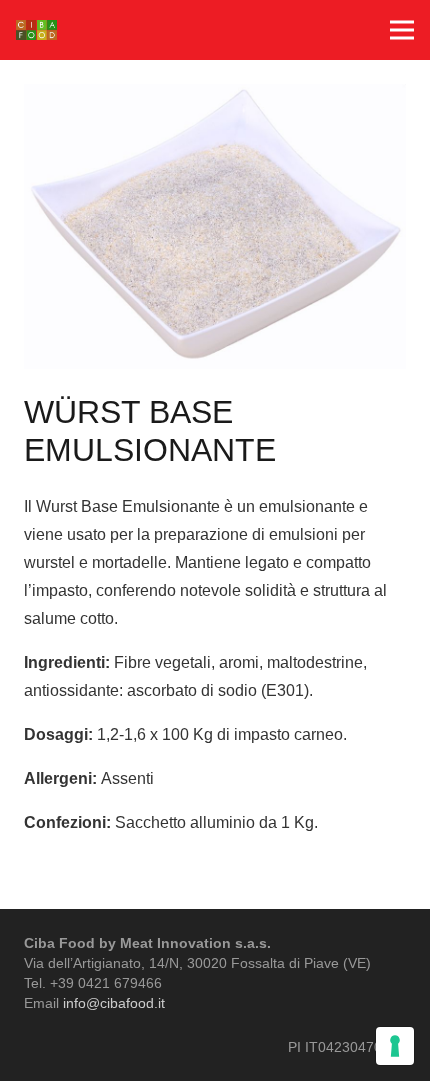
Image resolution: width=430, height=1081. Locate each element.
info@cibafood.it (114, 1003)
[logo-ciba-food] (36, 30)
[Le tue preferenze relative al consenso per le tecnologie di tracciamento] (395, 1046)
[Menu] (402, 30)
